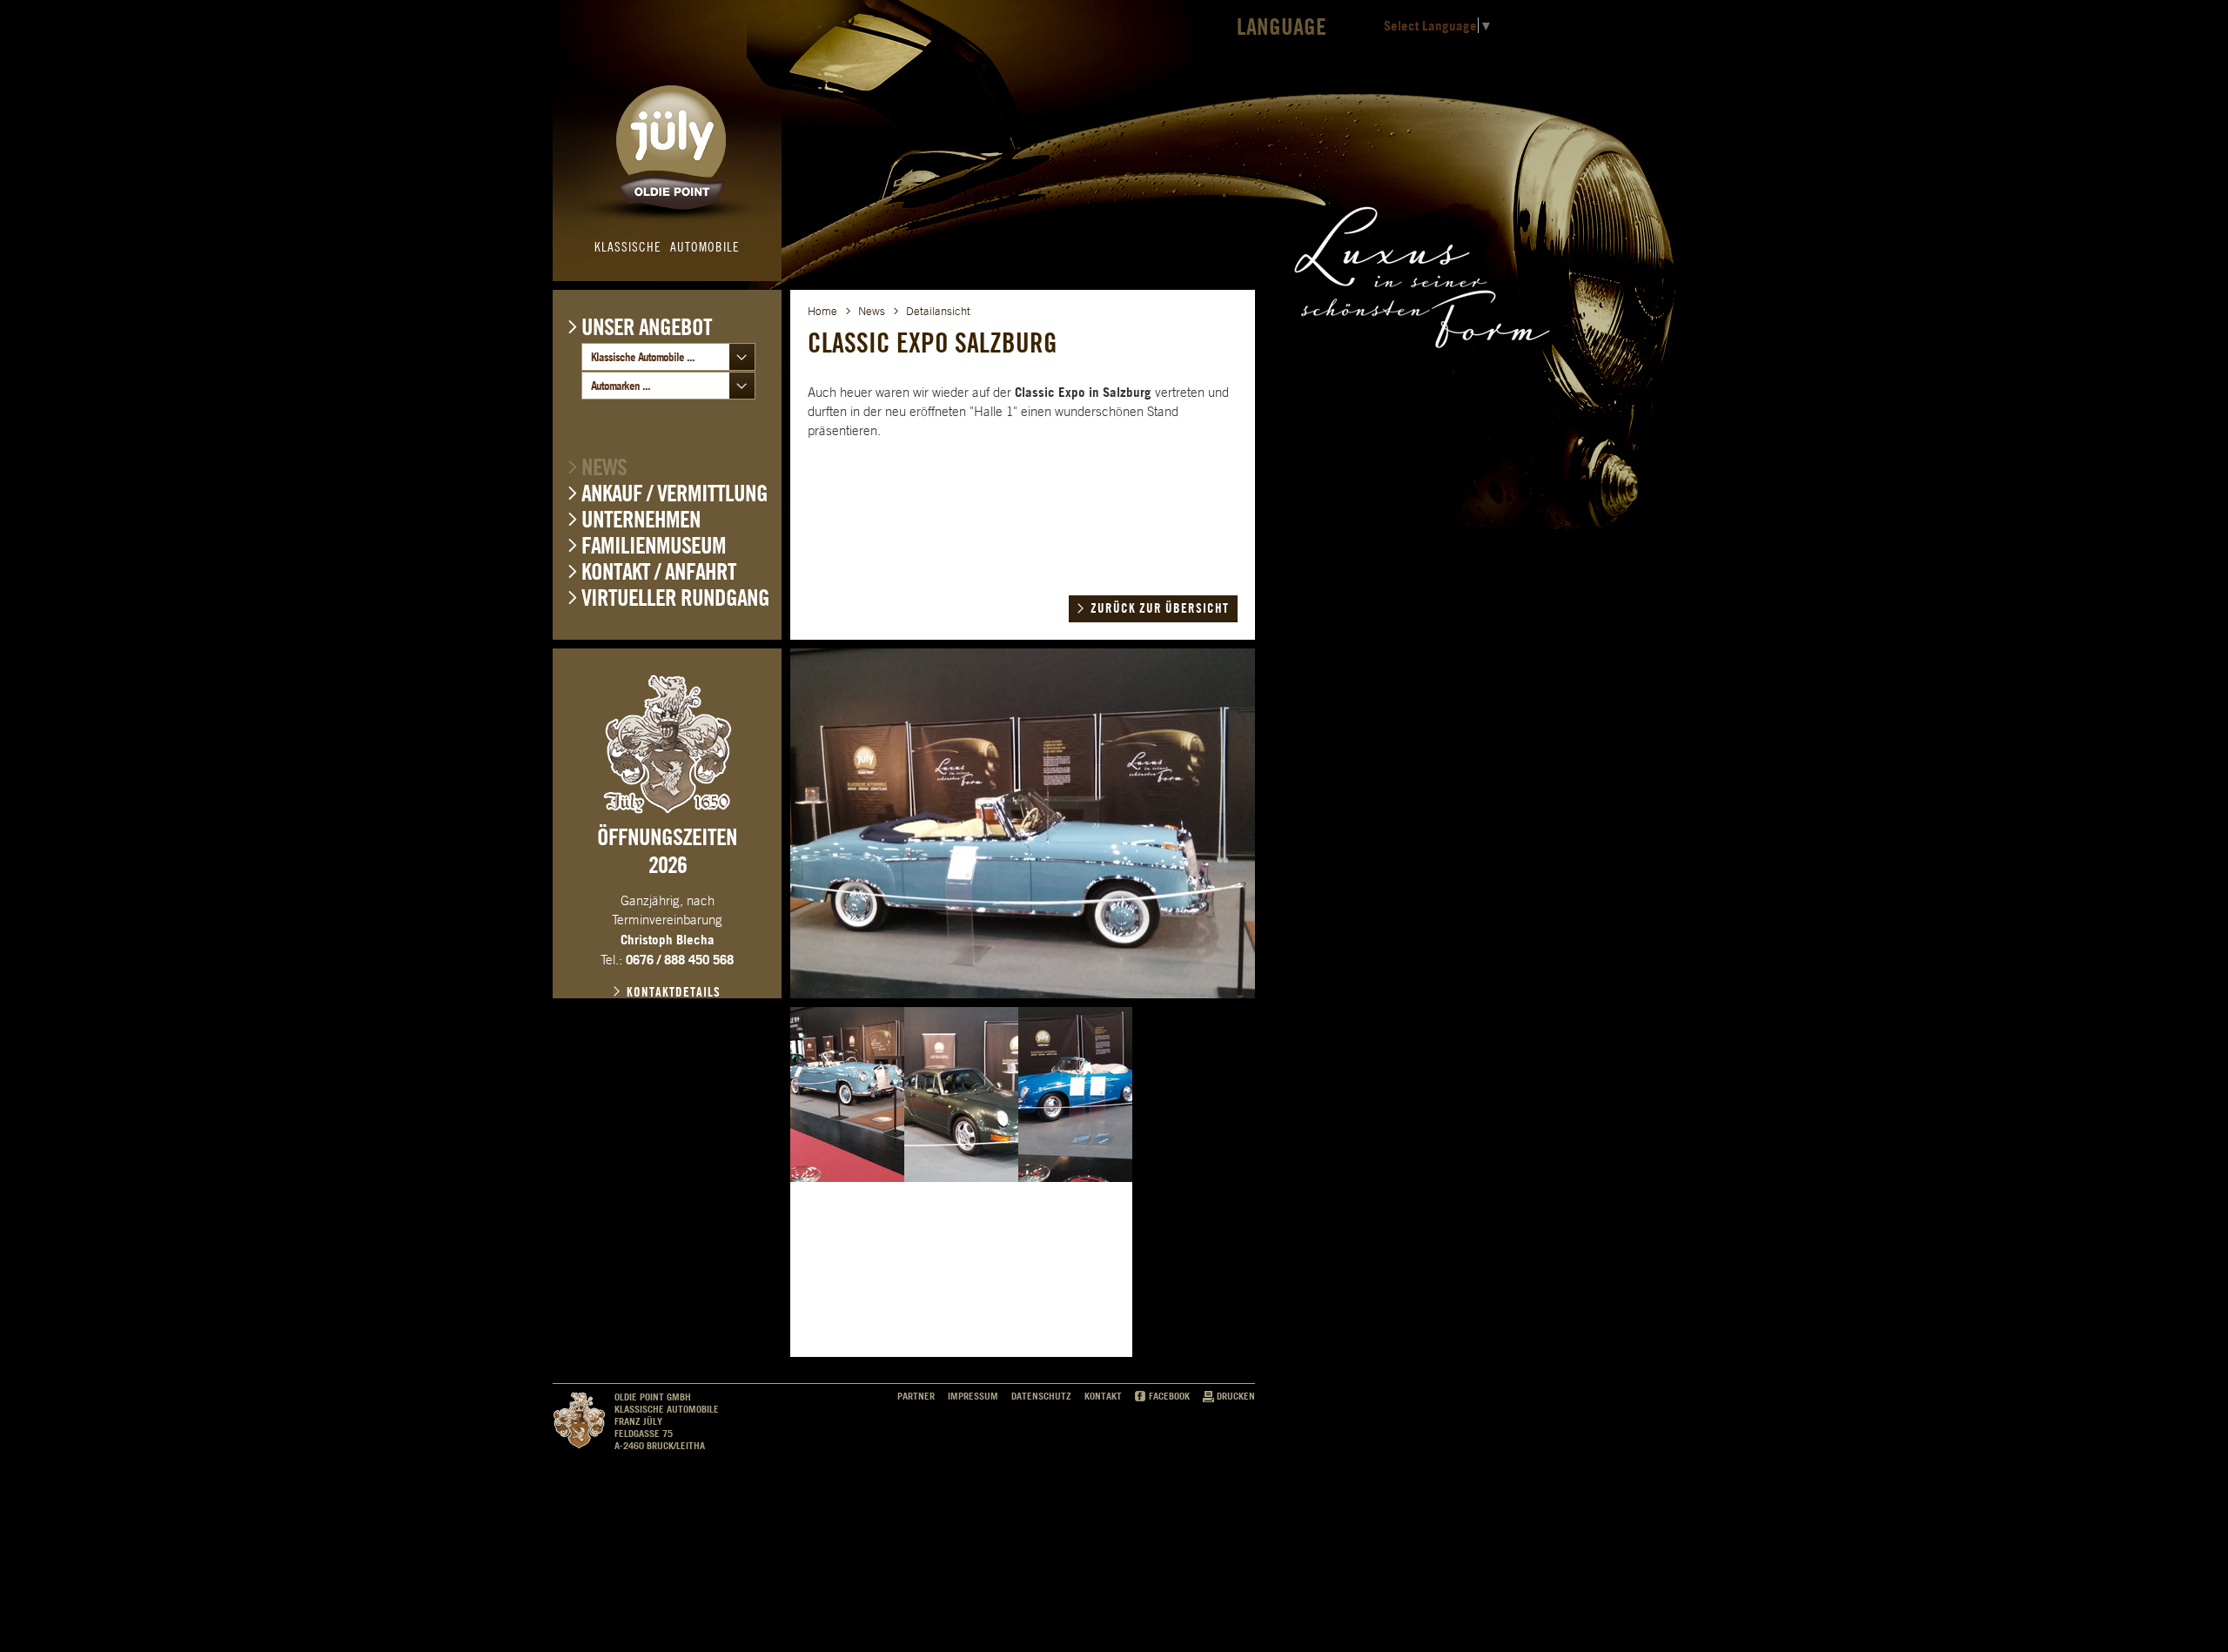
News (604, 467)
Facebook (1169, 1396)
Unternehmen (641, 519)
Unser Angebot (647, 326)
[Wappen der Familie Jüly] (668, 744)
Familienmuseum (654, 545)
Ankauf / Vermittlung (674, 493)
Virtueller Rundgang (675, 598)
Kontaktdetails (674, 992)
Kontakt (1103, 1396)
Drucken (1236, 1396)
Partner (916, 1396)
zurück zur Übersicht (1160, 608)
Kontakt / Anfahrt (659, 571)
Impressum (973, 1396)
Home (822, 311)
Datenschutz (1041, 1396)
